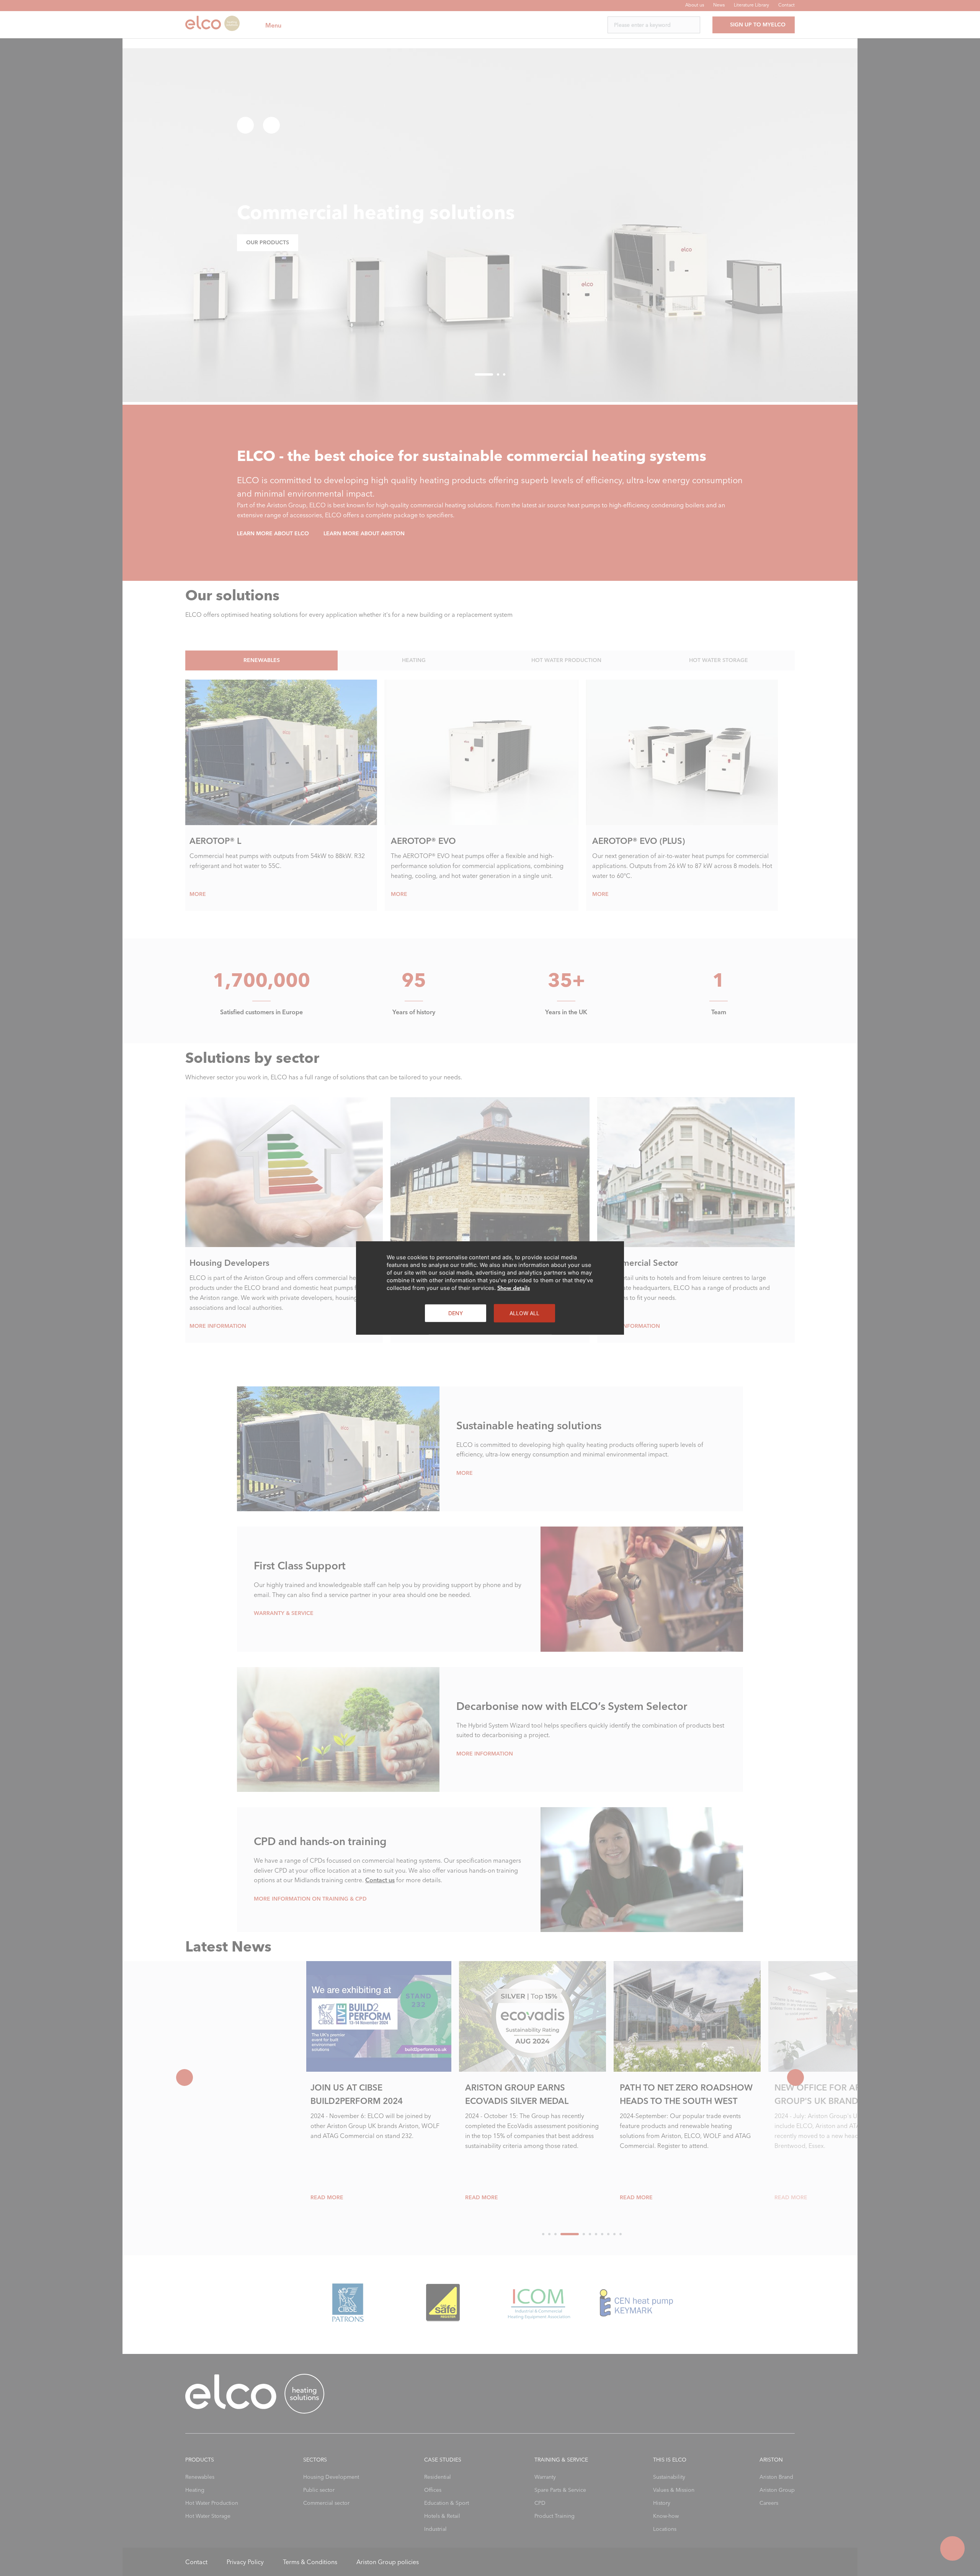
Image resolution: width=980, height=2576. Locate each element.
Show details (514, 1288)
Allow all (524, 1313)
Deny (456, 1313)
